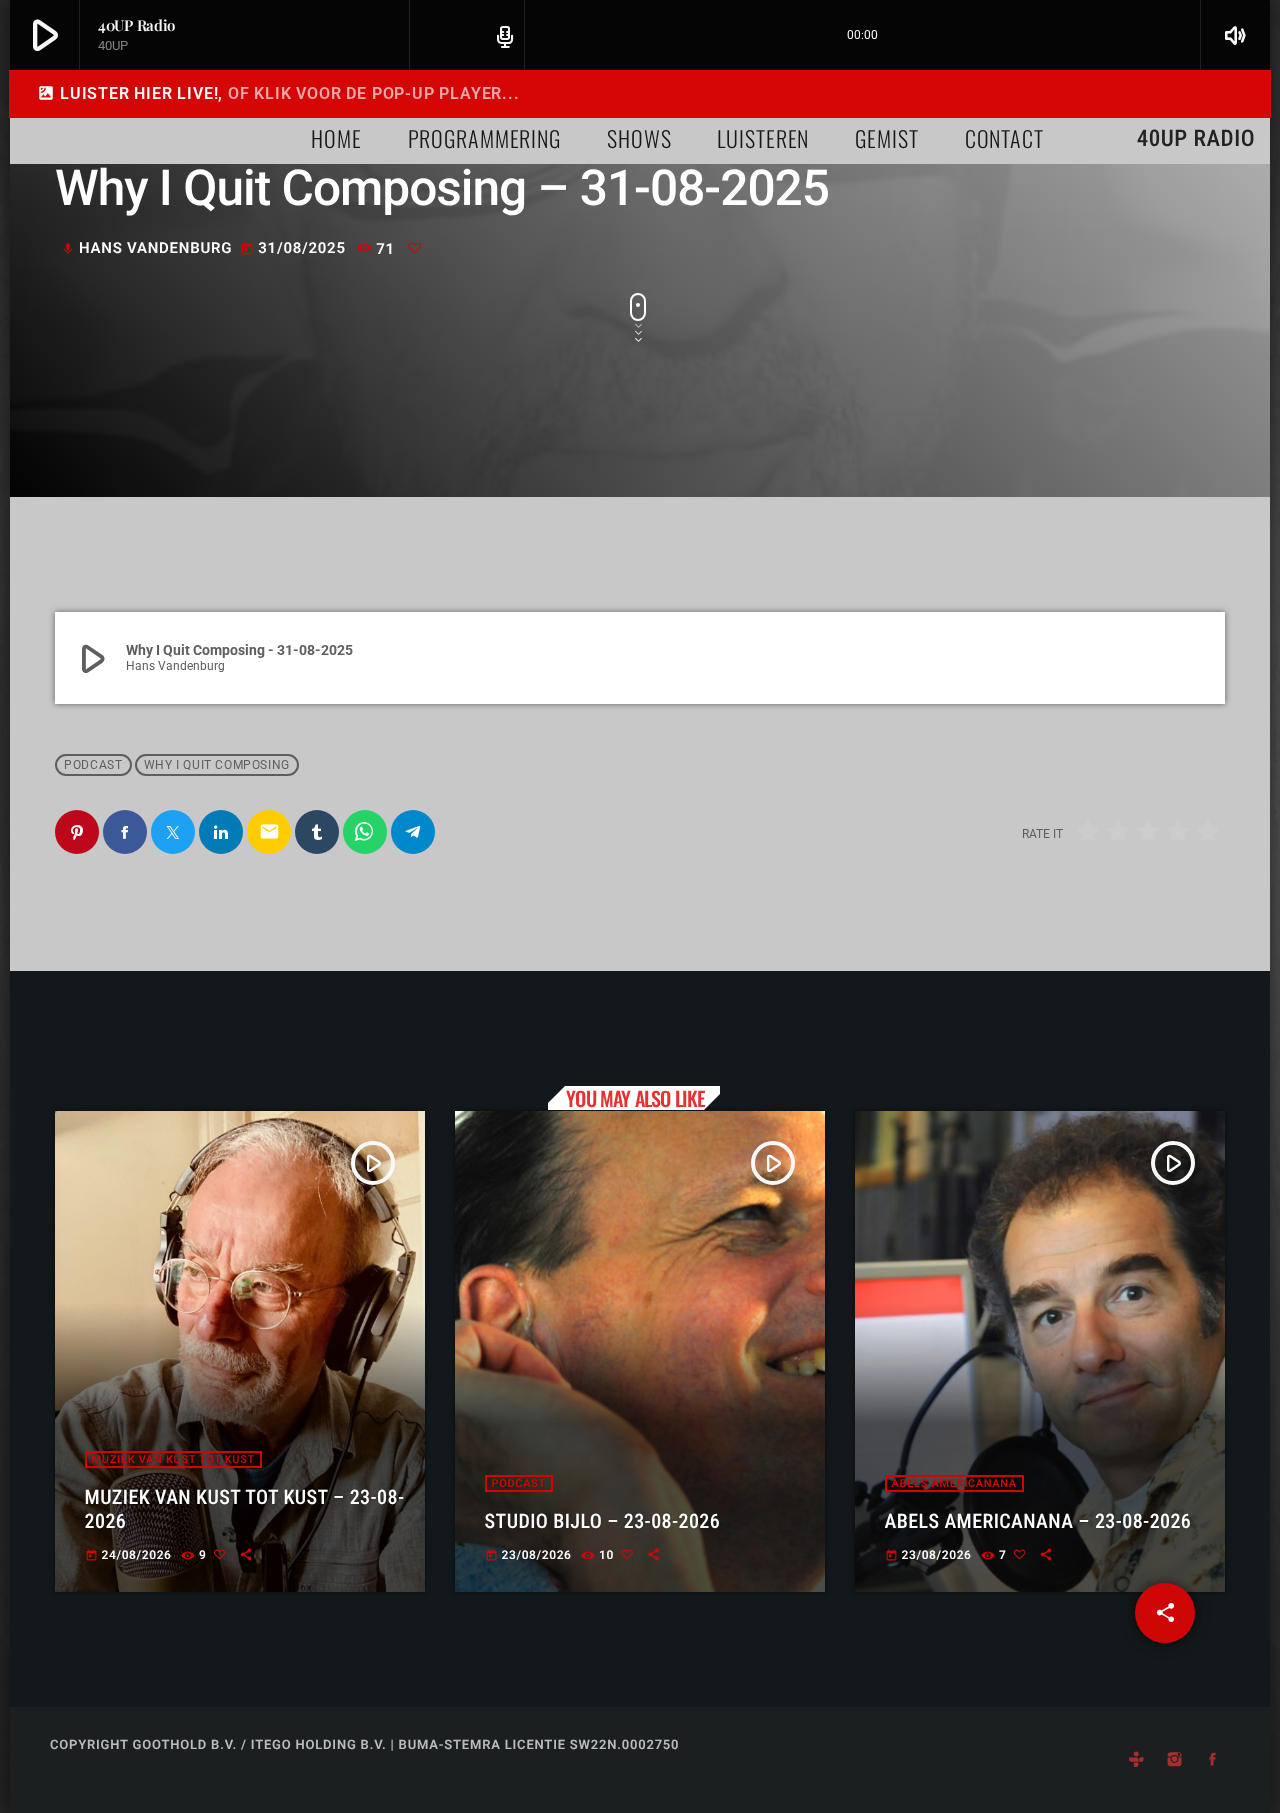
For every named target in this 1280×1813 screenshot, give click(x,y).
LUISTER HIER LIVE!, (278, 93)
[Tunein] (1136, 1760)
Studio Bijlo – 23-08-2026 (603, 1521)
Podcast (93, 765)
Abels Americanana (954, 1483)
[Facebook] (1213, 1760)
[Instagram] (1175, 1760)
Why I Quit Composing (217, 765)
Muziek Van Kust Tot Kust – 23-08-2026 (245, 1509)
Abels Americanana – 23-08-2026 (1038, 1521)
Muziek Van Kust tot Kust (173, 1459)
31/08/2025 (295, 248)
